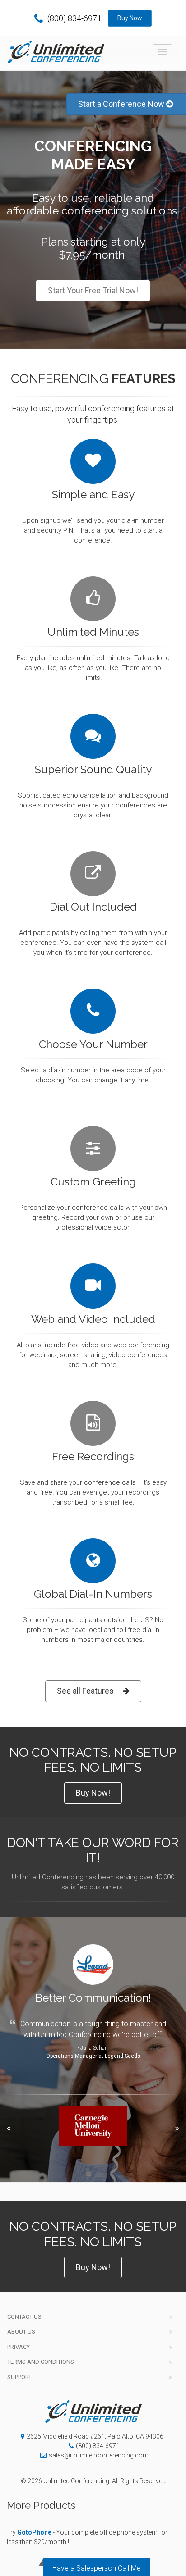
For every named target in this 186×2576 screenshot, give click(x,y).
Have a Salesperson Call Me (97, 2568)
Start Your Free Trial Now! (93, 290)
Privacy (19, 2347)
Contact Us (24, 2317)
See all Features (85, 1691)
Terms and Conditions (41, 2362)
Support (19, 2377)
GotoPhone (34, 2532)
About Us (21, 2332)
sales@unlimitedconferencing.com (99, 2455)
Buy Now (130, 18)
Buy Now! (93, 1793)
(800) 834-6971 (74, 18)
